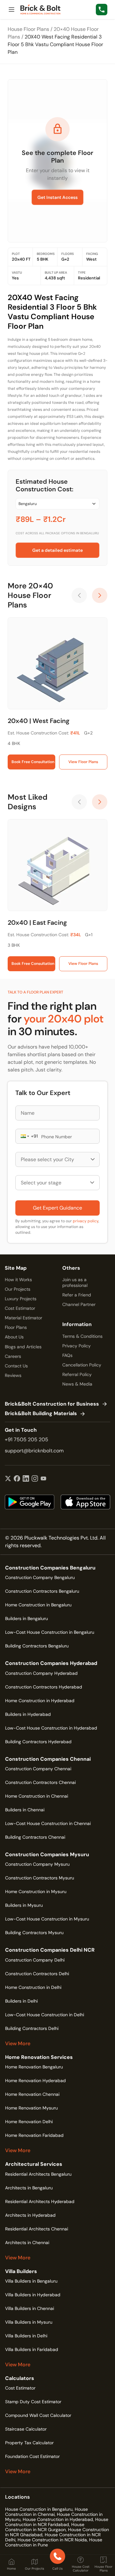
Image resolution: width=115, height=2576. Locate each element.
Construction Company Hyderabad (41, 1673)
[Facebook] (17, 1479)
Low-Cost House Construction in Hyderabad (51, 1728)
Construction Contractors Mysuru (40, 1878)
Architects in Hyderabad (30, 2215)
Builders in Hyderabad (28, 1714)
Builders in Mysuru (24, 1905)
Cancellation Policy (82, 1365)
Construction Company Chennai (38, 1769)
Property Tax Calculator (29, 2443)
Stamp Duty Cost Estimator (33, 2402)
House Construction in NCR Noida (52, 2540)
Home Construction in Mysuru (36, 1892)
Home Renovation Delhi (29, 2122)
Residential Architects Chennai (37, 2229)
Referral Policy (77, 1374)
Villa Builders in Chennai (30, 2308)
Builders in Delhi (21, 2001)
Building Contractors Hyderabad (38, 1742)
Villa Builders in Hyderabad (33, 2295)
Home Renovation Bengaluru (34, 2067)
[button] (24, 1136)
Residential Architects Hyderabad (40, 2201)
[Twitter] (8, 1479)
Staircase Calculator (26, 2429)
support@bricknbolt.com (34, 1451)
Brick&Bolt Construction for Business (52, 1404)
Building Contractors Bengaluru (37, 1646)
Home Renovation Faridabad (34, 2135)
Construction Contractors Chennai (40, 1782)
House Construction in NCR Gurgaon (45, 2527)
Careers (13, 1356)
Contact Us (16, 1366)
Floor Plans (16, 1327)
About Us (14, 1337)
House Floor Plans (28, 29)
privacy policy (86, 1221)
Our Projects (18, 1289)
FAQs (67, 1355)
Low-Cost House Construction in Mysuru (47, 1919)
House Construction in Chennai (46, 2512)
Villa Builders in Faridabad (32, 2349)
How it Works (18, 1280)
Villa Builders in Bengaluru (31, 2281)
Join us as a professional (75, 1282)
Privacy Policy (77, 1346)
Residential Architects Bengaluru (38, 2174)
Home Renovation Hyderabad (35, 2081)
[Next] (100, 595)
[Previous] (79, 595)
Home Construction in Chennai (37, 1796)
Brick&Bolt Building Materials (41, 1414)
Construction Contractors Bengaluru (42, 1591)
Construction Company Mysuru (37, 1864)
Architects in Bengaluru (29, 2188)
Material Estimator (23, 1318)
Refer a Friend (77, 1295)
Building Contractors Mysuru (34, 1933)
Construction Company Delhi (35, 1960)
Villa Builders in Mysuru (29, 2322)
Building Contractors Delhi (32, 2028)
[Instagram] (35, 1479)
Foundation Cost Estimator (32, 2456)
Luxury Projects (21, 1299)
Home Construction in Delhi (33, 1987)
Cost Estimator (20, 1308)
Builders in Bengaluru (27, 1618)
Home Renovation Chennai (32, 2094)
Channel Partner (79, 1304)
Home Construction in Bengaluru (38, 1605)
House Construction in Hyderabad (58, 2519)
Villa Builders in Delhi (26, 2336)
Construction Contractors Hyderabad (44, 1687)
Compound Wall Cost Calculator (38, 2415)
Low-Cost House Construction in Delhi (45, 2015)
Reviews (13, 1375)
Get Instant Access (57, 197)
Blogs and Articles (23, 1347)
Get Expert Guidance (57, 1208)
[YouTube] (43, 1479)
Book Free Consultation (33, 762)
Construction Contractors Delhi (37, 1974)
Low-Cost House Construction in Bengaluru (50, 1632)
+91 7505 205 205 (27, 1439)
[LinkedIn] (26, 1479)
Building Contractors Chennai (35, 1837)
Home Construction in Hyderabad (40, 1701)
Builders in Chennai (25, 1810)
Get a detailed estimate (57, 550)
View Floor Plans (83, 762)
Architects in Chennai (27, 2243)
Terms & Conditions (82, 1336)
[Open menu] (11, 10)
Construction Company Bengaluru (40, 1577)
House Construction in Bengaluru (39, 2509)
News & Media (77, 1384)
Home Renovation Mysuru (31, 2108)
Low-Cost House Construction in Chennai (48, 1823)
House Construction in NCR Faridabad (57, 2522)
